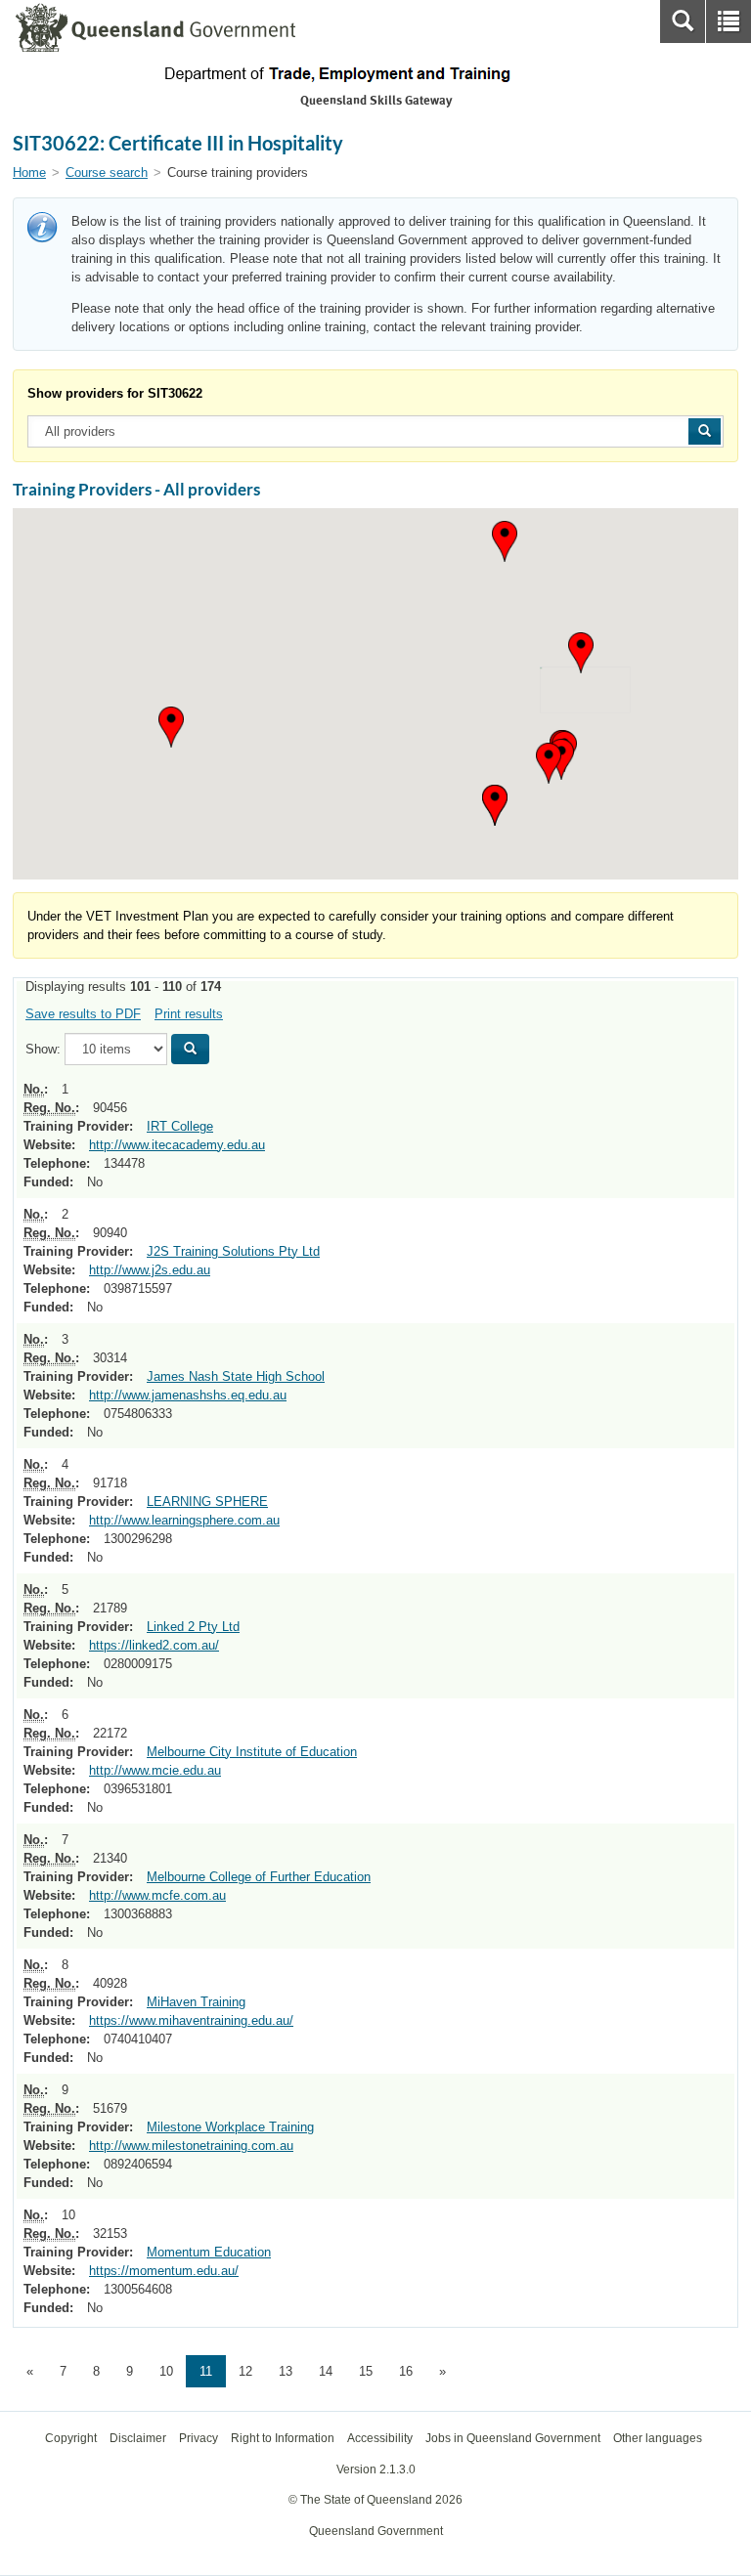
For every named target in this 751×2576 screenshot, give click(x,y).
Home (29, 172)
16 (406, 2371)
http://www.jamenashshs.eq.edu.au (188, 1395)
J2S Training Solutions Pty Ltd (233, 1251)
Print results (189, 1014)
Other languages (658, 2438)
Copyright (71, 2438)
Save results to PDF (83, 1014)
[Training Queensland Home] (375, 74)
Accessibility (380, 2438)
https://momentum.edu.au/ (164, 2271)
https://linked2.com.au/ (154, 1645)
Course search (107, 172)
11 (206, 2371)
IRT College (180, 1126)
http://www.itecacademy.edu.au (177, 1145)
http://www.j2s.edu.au (150, 1270)
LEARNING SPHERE (207, 1502)
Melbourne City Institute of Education (252, 1752)
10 (166, 2371)
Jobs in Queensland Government (513, 2438)
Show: (43, 1049)
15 (366, 2371)
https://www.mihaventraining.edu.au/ (191, 2020)
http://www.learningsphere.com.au (184, 1520)
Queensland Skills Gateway (376, 100)
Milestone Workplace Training (230, 2127)
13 (286, 2371)
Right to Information (283, 2438)
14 (326, 2371)
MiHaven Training (196, 2002)
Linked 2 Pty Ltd (193, 1627)
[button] (581, 653)
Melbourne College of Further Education (259, 1877)
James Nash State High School (236, 1376)
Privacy (199, 2438)
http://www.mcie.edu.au (155, 1770)
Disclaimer (138, 2438)
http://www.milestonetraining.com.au (191, 2146)
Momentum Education (209, 2252)
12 (245, 2371)
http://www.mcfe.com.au (157, 1895)
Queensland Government (376, 2531)
